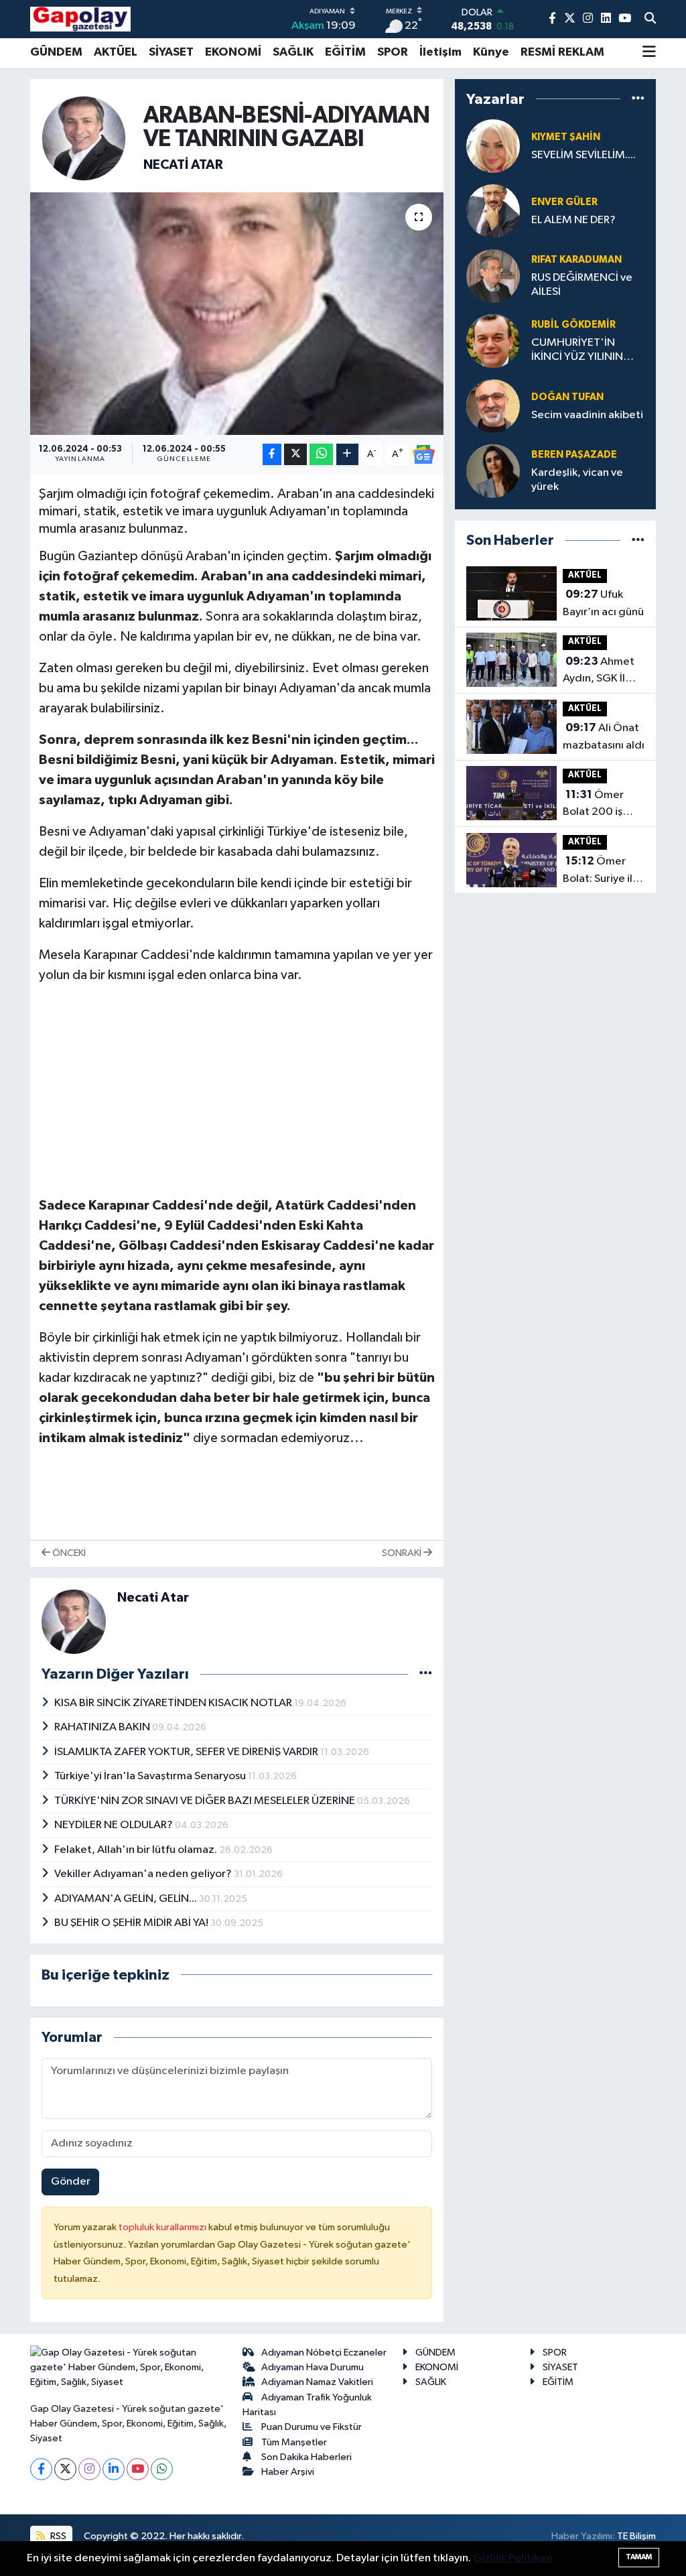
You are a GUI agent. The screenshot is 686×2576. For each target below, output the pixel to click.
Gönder (71, 2182)
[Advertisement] (237, 1090)
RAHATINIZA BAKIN (103, 1727)
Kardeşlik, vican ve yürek (577, 480)
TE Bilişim (636, 2536)
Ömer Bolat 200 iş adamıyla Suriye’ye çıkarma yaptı (596, 805)
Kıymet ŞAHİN (566, 137)
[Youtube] (138, 2469)
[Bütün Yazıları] (426, 1674)
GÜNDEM (56, 52)
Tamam (639, 2557)
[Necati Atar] (84, 138)
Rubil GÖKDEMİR (573, 325)
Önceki (68, 1553)
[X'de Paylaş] (295, 455)
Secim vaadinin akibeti (587, 415)
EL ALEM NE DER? (573, 220)
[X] (65, 2469)
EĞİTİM (345, 52)
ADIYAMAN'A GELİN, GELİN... (127, 1899)
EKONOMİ (233, 52)
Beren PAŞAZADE (574, 455)
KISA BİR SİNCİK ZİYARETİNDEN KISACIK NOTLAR (174, 1703)
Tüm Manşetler (294, 2442)
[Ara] (650, 19)
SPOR (393, 52)
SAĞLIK (293, 52)
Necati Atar (183, 165)
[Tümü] (638, 99)
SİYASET (171, 52)
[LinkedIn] (114, 2469)
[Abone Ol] (423, 454)
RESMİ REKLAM (562, 52)
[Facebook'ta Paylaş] (272, 455)
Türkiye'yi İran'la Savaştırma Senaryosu (151, 1776)
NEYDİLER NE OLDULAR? (115, 1825)
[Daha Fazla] (347, 455)
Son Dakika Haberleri (306, 2457)
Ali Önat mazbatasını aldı (604, 736)
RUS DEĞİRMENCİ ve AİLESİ (582, 285)
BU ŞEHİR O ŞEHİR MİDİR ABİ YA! (132, 1923)
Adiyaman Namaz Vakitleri (317, 2382)
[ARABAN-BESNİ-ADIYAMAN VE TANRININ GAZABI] (237, 314)
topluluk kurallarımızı (163, 2227)
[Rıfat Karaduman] (493, 276)
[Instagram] (89, 2469)
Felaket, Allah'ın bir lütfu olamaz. (137, 1850)
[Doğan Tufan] (493, 406)
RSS (57, 2536)
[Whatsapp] (162, 2469)
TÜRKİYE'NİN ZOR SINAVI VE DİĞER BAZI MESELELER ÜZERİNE (206, 1801)
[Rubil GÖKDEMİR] (493, 341)
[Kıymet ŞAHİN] (493, 146)
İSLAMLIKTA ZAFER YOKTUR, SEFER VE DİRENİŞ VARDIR (187, 1752)
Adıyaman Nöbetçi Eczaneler (324, 2353)
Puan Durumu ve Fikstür (312, 2427)
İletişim (440, 52)
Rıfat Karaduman (576, 260)
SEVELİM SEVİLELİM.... (584, 155)
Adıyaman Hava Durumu (313, 2367)
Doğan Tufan (567, 397)
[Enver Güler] (493, 211)
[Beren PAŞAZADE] (493, 471)
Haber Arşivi (288, 2472)
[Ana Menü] (649, 53)
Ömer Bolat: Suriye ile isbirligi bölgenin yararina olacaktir (601, 871)
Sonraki (403, 1553)
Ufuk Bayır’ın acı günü (603, 603)
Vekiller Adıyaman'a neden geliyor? (144, 1874)
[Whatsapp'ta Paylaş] (321, 455)
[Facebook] (41, 2469)
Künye (491, 52)
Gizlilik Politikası (513, 2558)
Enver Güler (564, 202)
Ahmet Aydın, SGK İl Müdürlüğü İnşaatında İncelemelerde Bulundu (600, 671)
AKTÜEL (116, 52)
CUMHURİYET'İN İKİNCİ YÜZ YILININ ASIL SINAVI (577, 351)
